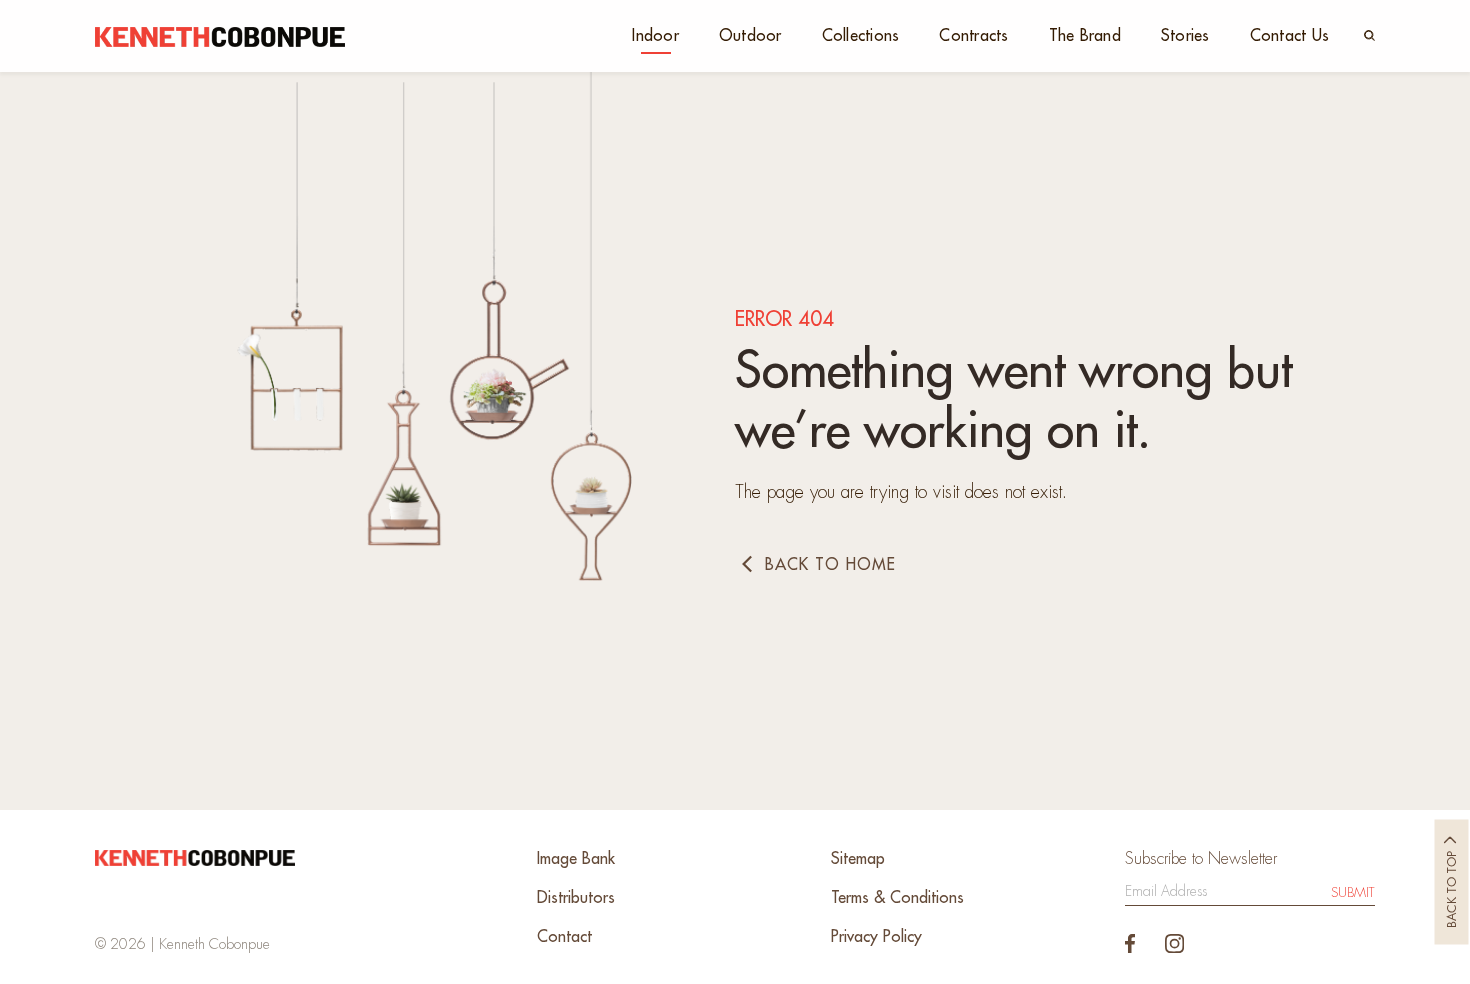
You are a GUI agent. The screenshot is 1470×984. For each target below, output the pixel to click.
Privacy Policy (876, 937)
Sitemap (858, 859)
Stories (1185, 36)
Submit (1353, 892)
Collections (861, 36)
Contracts (973, 36)
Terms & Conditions (897, 898)
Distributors (576, 898)
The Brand (1085, 36)
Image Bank (576, 859)
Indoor (655, 36)
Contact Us (1290, 36)
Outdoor (750, 36)
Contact (564, 937)
